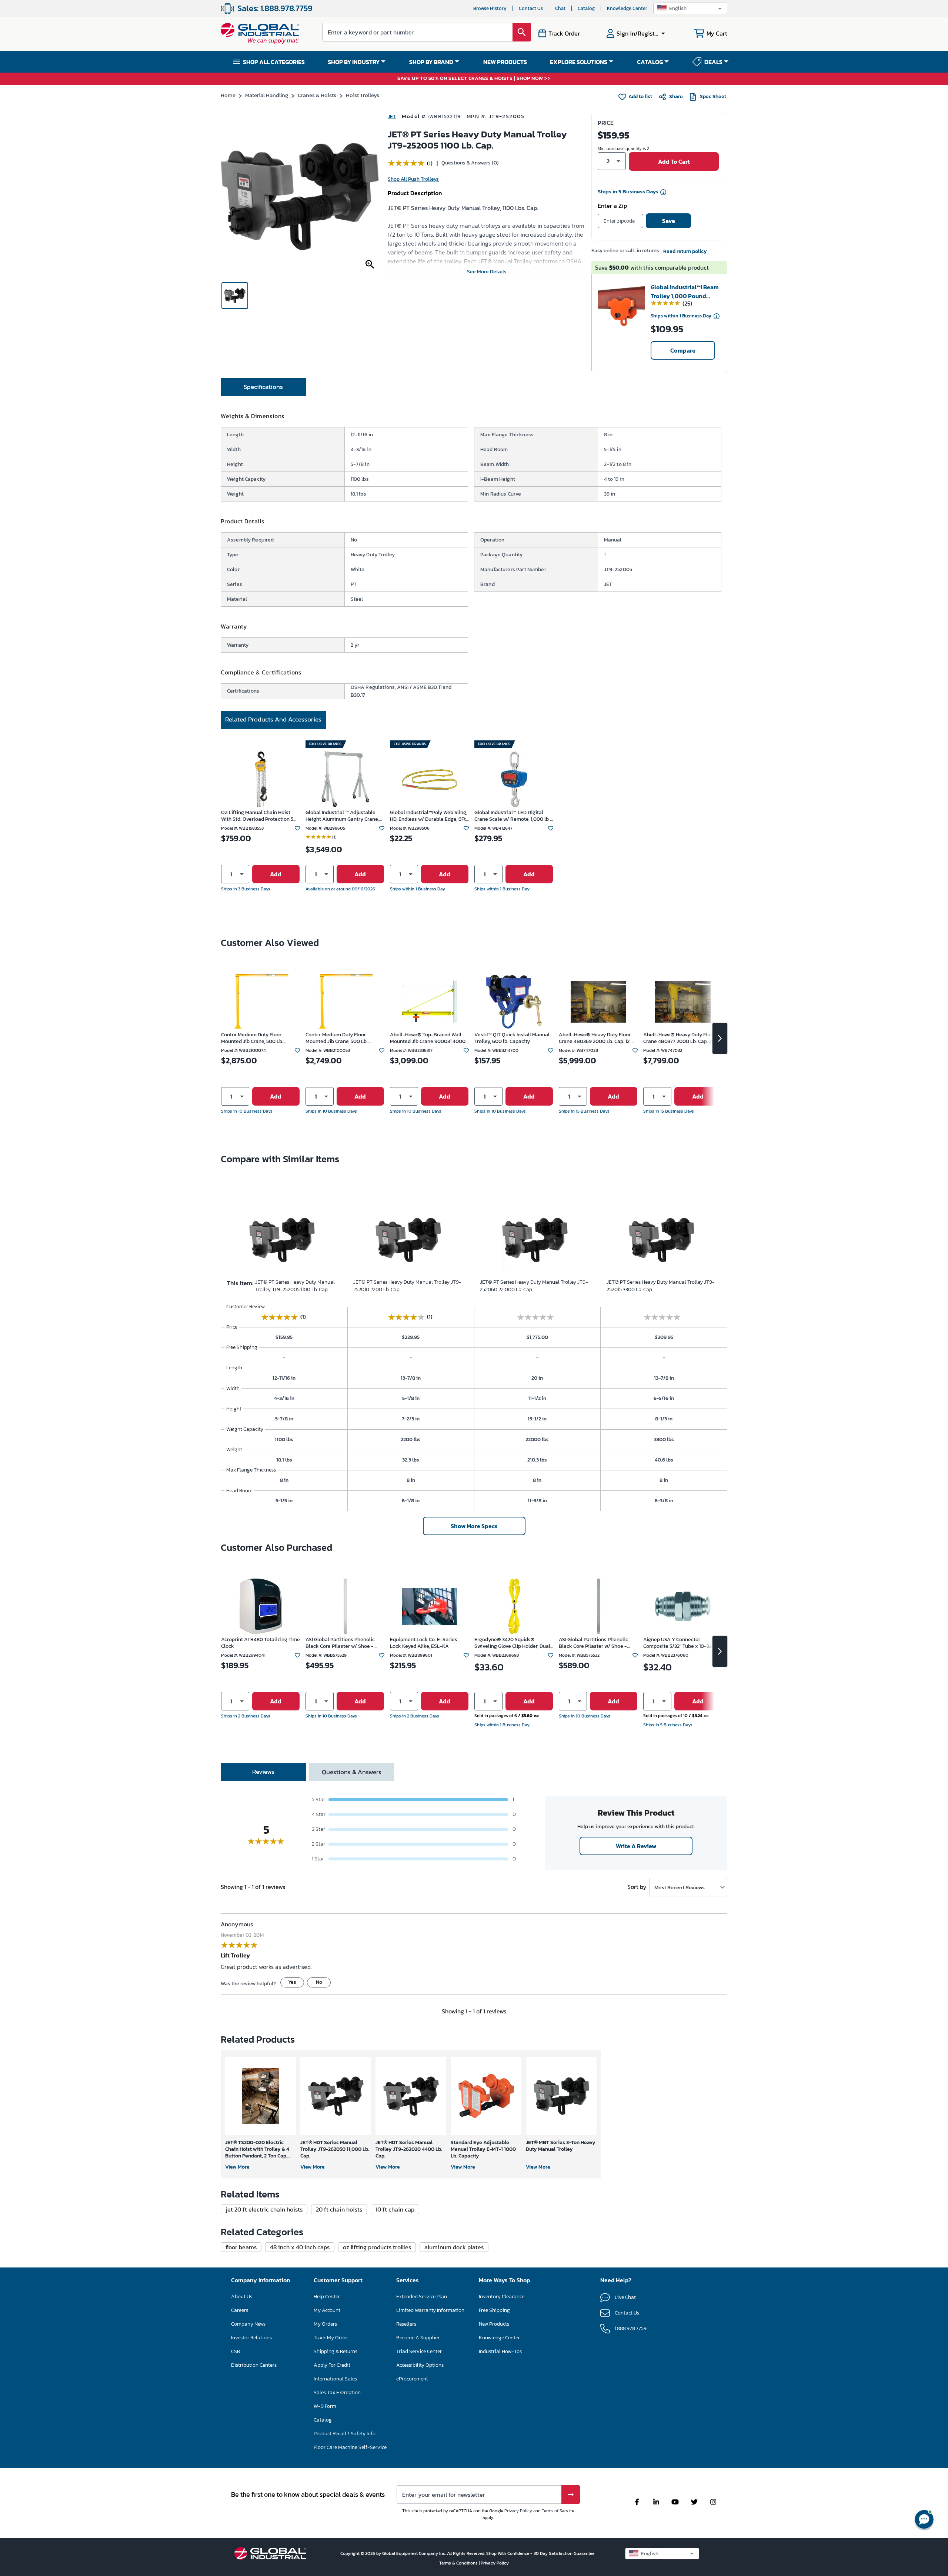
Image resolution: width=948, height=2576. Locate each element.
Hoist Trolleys (363, 95)
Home (228, 95)
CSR (236, 2351)
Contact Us (531, 8)
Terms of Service (558, 2511)
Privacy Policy (518, 2511)
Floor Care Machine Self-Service (350, 2447)
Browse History (490, 8)
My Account (327, 2310)
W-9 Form (325, 2406)
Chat (560, 8)
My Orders (325, 2324)
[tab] (263, 387)
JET (392, 116)
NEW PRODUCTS (505, 62)
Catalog (586, 8)
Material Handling (267, 95)
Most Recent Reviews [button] (680, 1887)
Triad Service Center (419, 2351)
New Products (494, 2324)
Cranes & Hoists (317, 95)
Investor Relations (251, 2338)
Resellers (406, 2324)
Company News (248, 2324)
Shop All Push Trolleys (413, 179)
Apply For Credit (332, 2365)
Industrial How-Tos (500, 2351)
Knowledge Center (627, 8)
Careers (240, 2310)
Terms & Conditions (459, 2563)
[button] (690, 8)
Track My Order (331, 2338)
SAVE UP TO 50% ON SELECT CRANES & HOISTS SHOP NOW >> (474, 79)
